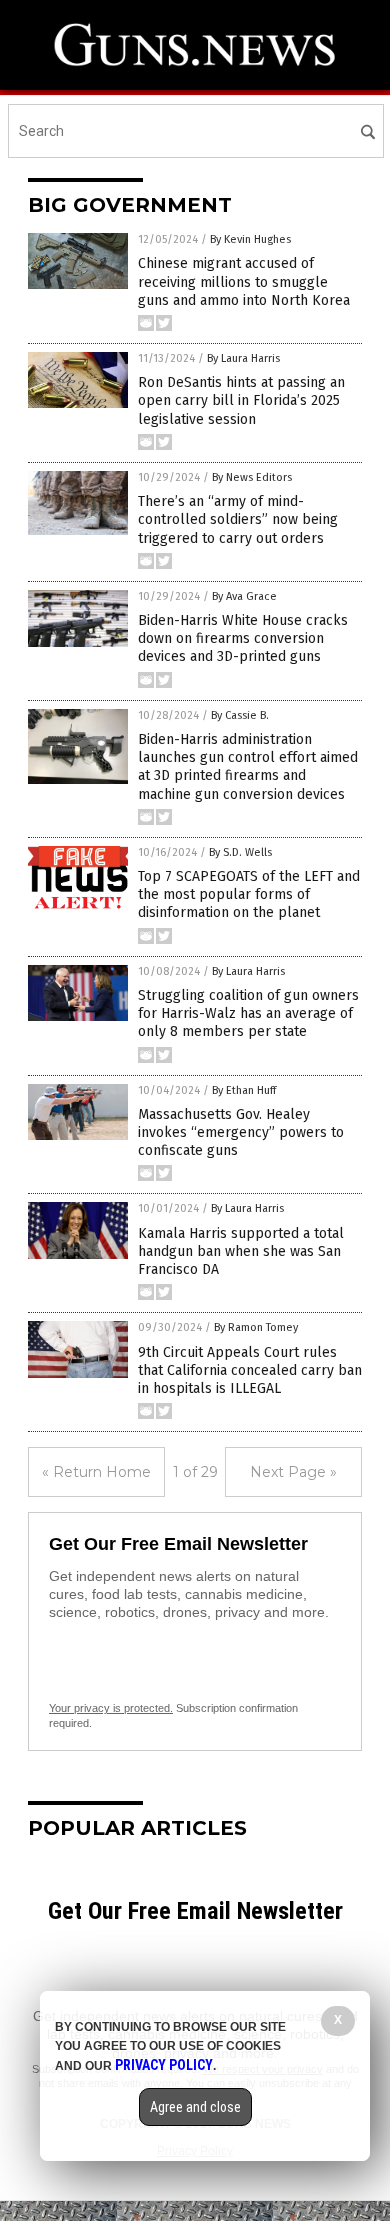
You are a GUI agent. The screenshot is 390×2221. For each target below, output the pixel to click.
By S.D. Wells (240, 852)
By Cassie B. (240, 715)
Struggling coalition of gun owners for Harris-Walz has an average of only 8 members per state (248, 1013)
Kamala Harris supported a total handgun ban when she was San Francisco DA (241, 1251)
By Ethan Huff (244, 1090)
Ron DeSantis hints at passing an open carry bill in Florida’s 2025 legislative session (241, 400)
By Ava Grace (244, 596)
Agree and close (195, 2107)
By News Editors (252, 477)
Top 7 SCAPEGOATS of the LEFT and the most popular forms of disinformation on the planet (249, 894)
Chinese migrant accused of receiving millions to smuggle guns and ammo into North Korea (244, 281)
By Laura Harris (243, 358)
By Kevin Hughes (250, 239)
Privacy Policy (164, 2065)
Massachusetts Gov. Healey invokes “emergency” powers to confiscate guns (241, 1132)
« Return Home (96, 1472)
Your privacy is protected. (111, 1708)
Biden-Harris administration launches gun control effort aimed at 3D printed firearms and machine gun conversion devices (248, 767)
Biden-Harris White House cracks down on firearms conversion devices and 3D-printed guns (243, 638)
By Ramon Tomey (256, 1327)
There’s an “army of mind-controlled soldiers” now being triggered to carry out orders (238, 519)
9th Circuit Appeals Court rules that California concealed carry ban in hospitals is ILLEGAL (250, 1370)
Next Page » (293, 1472)
